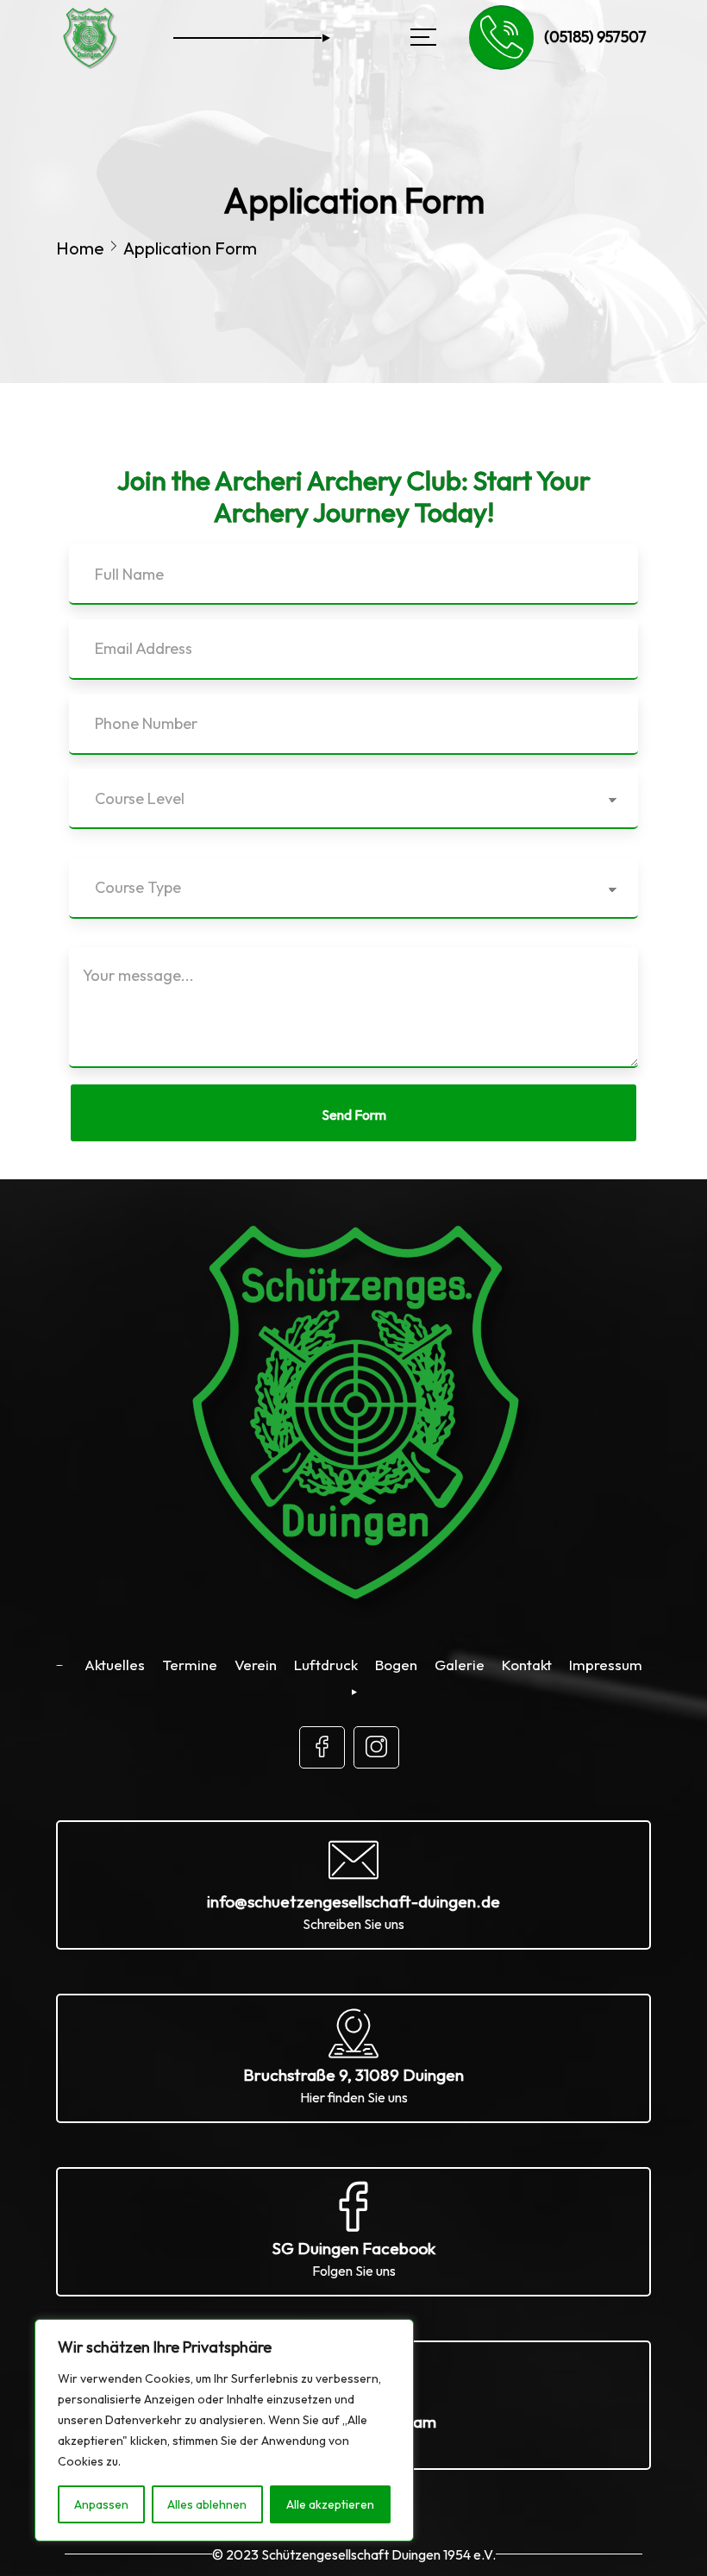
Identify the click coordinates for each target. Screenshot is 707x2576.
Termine (190, 1665)
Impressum (606, 1665)
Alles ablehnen (207, 2504)
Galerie (460, 1665)
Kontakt (527, 1665)
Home (80, 248)
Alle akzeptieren (330, 2504)
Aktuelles (115, 1665)
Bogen (396, 1665)
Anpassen (101, 2504)
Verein (256, 1665)
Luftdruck (326, 1665)
